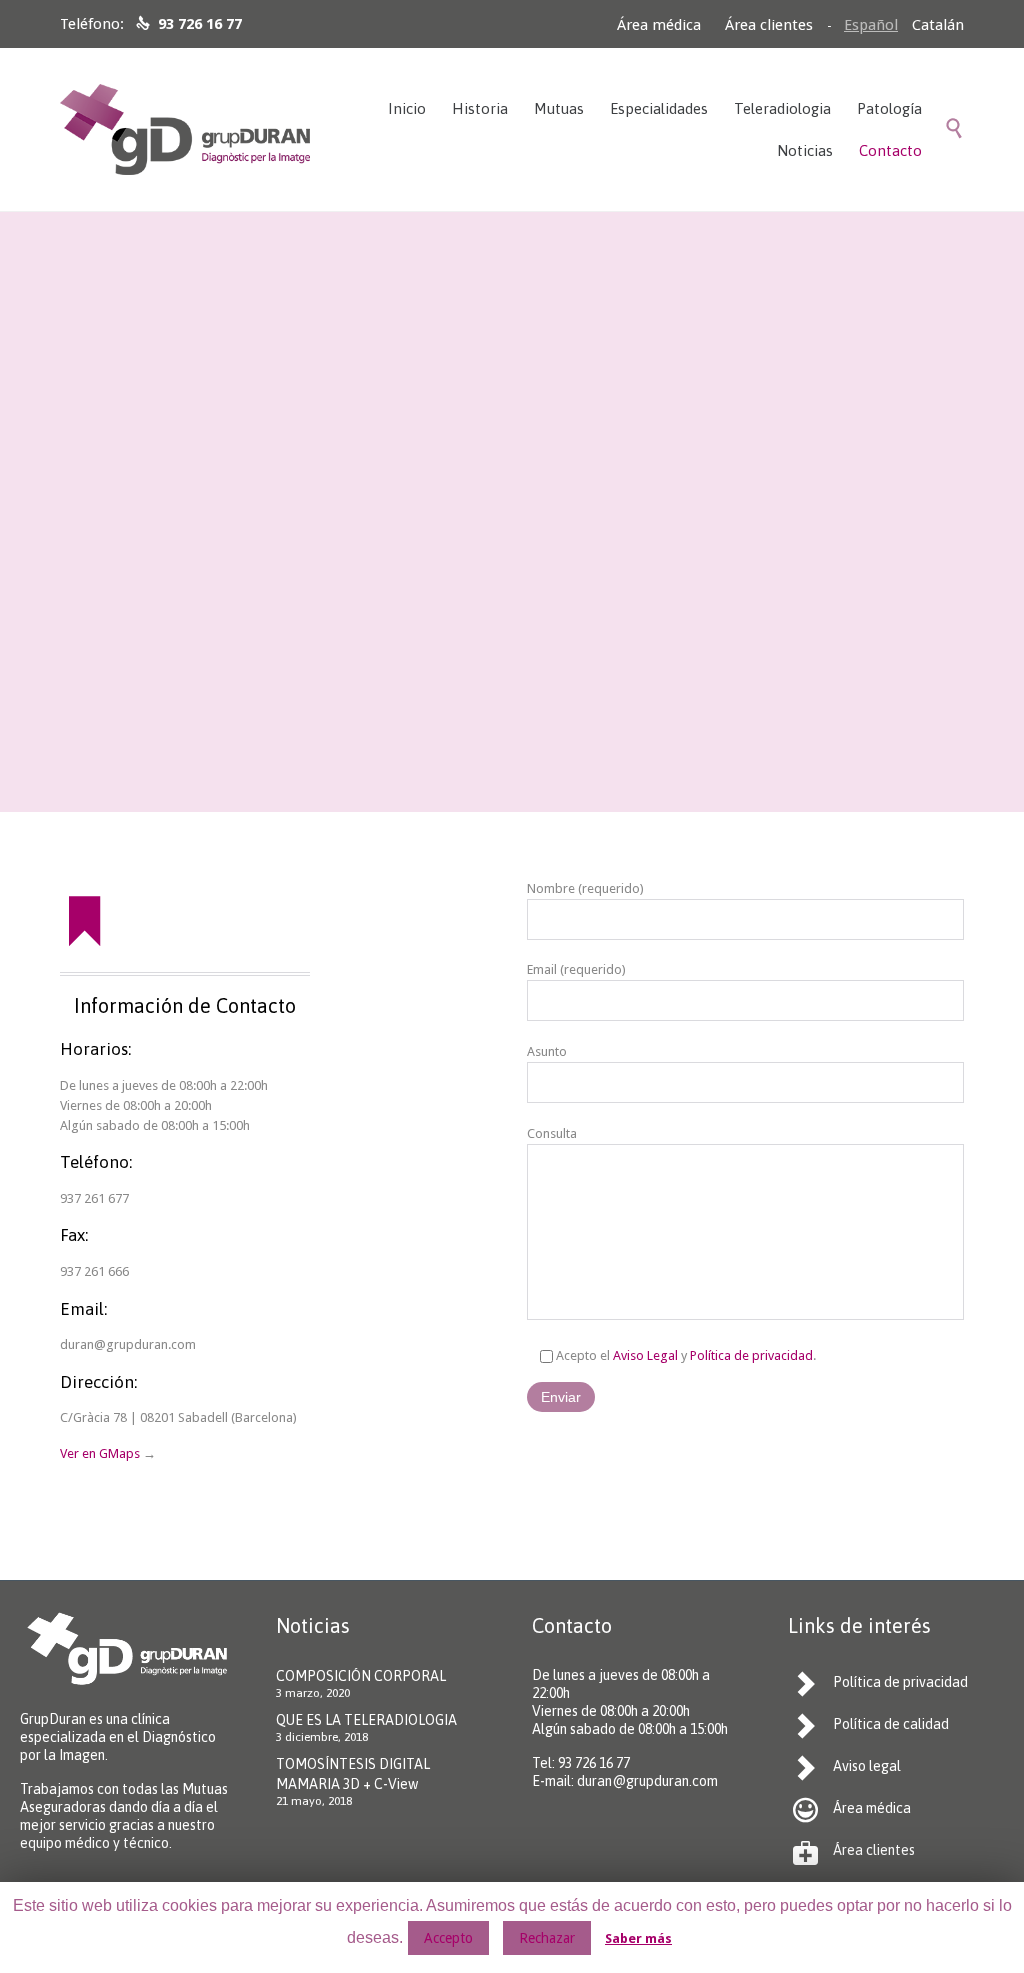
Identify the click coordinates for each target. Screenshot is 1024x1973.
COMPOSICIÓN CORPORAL (361, 1676)
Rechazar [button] (547, 1938)
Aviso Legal (645, 1355)
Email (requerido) (576, 969)
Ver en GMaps (100, 1453)
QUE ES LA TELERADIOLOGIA (366, 1720)
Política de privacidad (751, 1355)
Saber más (638, 1938)
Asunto (547, 1051)
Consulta (552, 1133)
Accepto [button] (448, 1938)
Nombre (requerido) (585, 888)
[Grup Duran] (185, 129)
